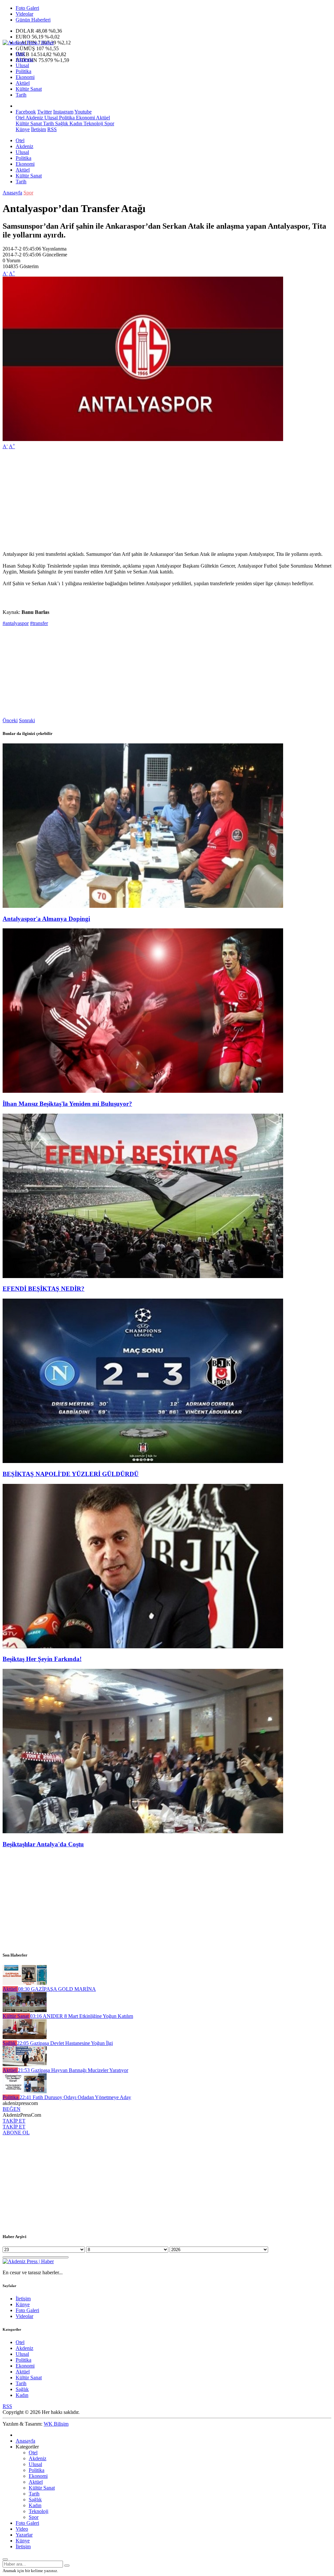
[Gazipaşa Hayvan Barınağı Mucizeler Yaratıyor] (25, 2064)
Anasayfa (12, 193)
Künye (23, 129)
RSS (52, 129)
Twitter (45, 112)
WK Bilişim (56, 2424)
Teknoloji (93, 123)
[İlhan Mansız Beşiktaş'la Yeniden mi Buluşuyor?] (143, 1091)
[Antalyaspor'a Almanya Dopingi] (143, 906)
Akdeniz (24, 60)
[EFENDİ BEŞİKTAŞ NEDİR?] (143, 1276)
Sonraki (27, 720)
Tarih (21, 95)
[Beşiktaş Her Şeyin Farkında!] (143, 1646)
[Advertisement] (167, 500)
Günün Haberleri (33, 20)
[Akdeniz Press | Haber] (28, 43)
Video (22, 2529)
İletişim (38, 129)
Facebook (26, 112)
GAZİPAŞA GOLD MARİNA (57, 1989)
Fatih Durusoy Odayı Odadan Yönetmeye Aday (75, 2097)
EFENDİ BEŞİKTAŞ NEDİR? (44, 1289)
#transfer (39, 623)
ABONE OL (16, 2133)
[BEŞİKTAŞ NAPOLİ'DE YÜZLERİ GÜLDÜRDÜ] (143, 1461)
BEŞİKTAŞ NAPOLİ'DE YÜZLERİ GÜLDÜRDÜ (71, 1474)
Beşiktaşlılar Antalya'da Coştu (43, 1844)
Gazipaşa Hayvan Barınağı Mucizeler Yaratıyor (73, 2070)
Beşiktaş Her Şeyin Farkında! (42, 1659)
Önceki (10, 720)
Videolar (24, 14)
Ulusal (22, 65)
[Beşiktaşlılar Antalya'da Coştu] (143, 1831)
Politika (23, 71)
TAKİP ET (14, 2121)
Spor (109, 123)
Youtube (83, 112)
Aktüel (23, 83)
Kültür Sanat (29, 89)
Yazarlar (24, 2535)
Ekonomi (25, 77)
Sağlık (61, 123)
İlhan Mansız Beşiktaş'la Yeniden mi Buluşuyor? (67, 1104)
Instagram (63, 112)
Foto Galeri (27, 8)
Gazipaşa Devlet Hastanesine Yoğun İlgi (65, 2043)
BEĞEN (12, 2109)
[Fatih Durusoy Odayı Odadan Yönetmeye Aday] (25, 2091)
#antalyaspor (16, 623)
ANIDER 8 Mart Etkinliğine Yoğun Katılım (82, 2016)
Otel (20, 54)
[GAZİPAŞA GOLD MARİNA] (25, 1983)
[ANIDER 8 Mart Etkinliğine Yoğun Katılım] (25, 2010)
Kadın (75, 123)
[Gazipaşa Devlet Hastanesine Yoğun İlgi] (25, 2037)
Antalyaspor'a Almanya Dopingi (46, 919)
